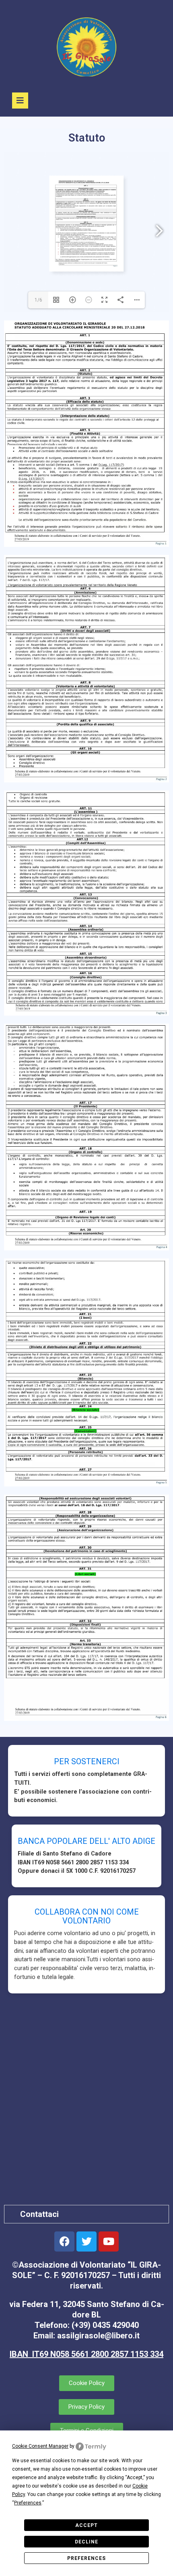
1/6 (38, 300)
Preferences (86, 2558)
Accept (86, 2525)
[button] (86, 2214)
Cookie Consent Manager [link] (40, 2446)
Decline (86, 2542)
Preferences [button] (28, 2503)
